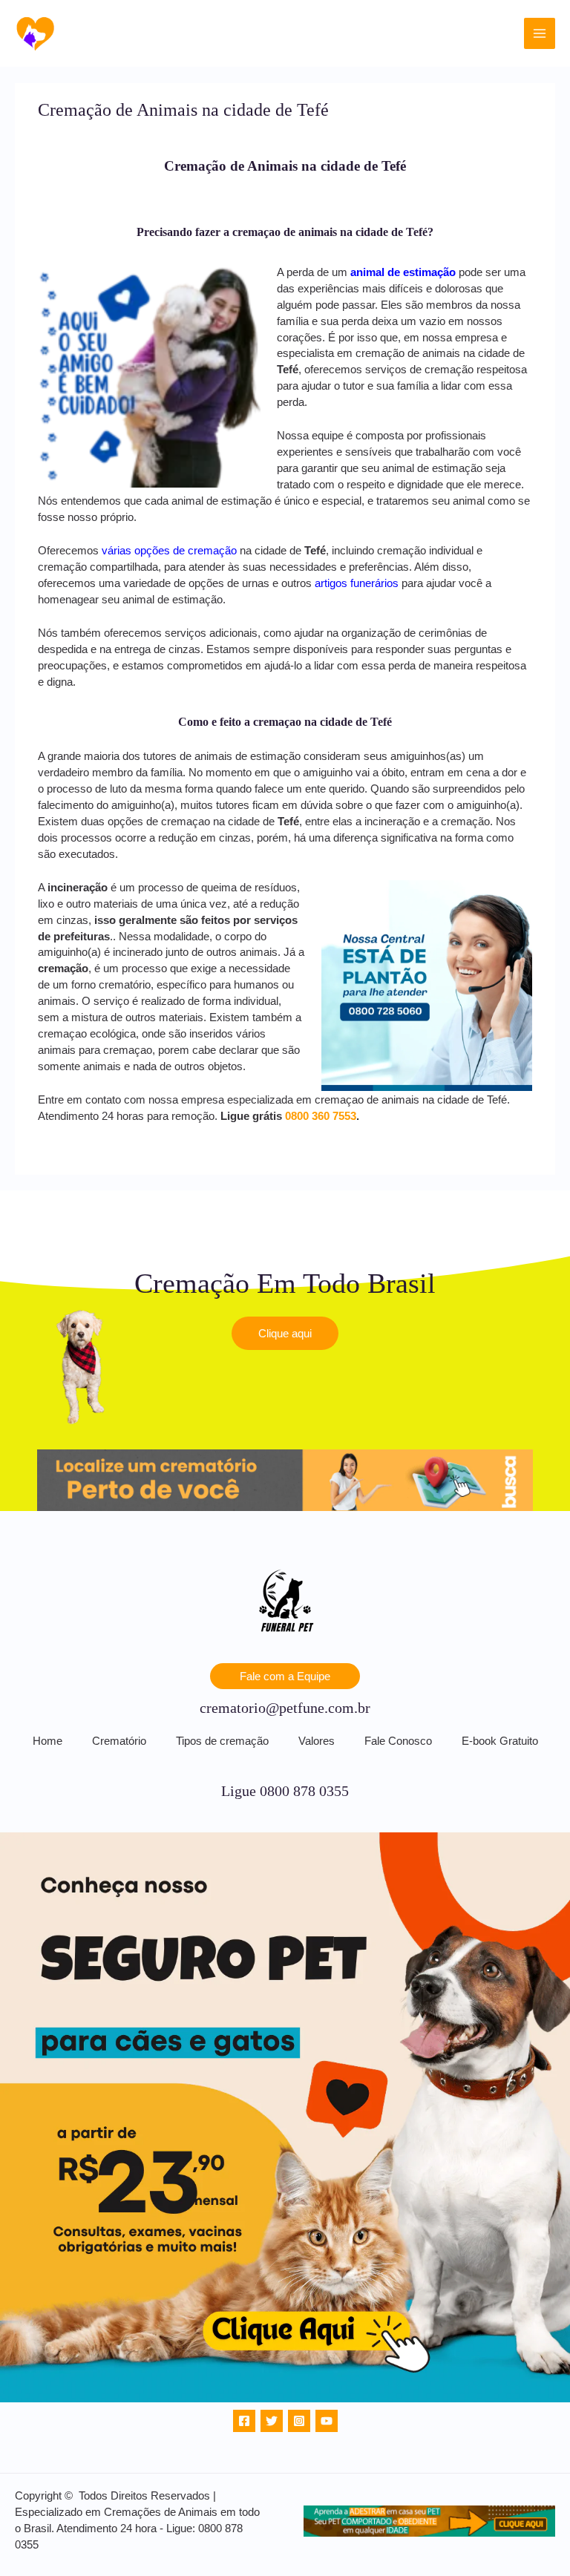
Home (47, 1741)
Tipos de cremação (222, 1741)
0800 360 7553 (321, 1116)
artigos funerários (357, 583)
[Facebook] (244, 2421)
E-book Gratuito (500, 1741)
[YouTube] (327, 2421)
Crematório (119, 1741)
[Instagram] (299, 2421)
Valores (317, 1741)
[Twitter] (272, 2421)
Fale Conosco (398, 1741)
